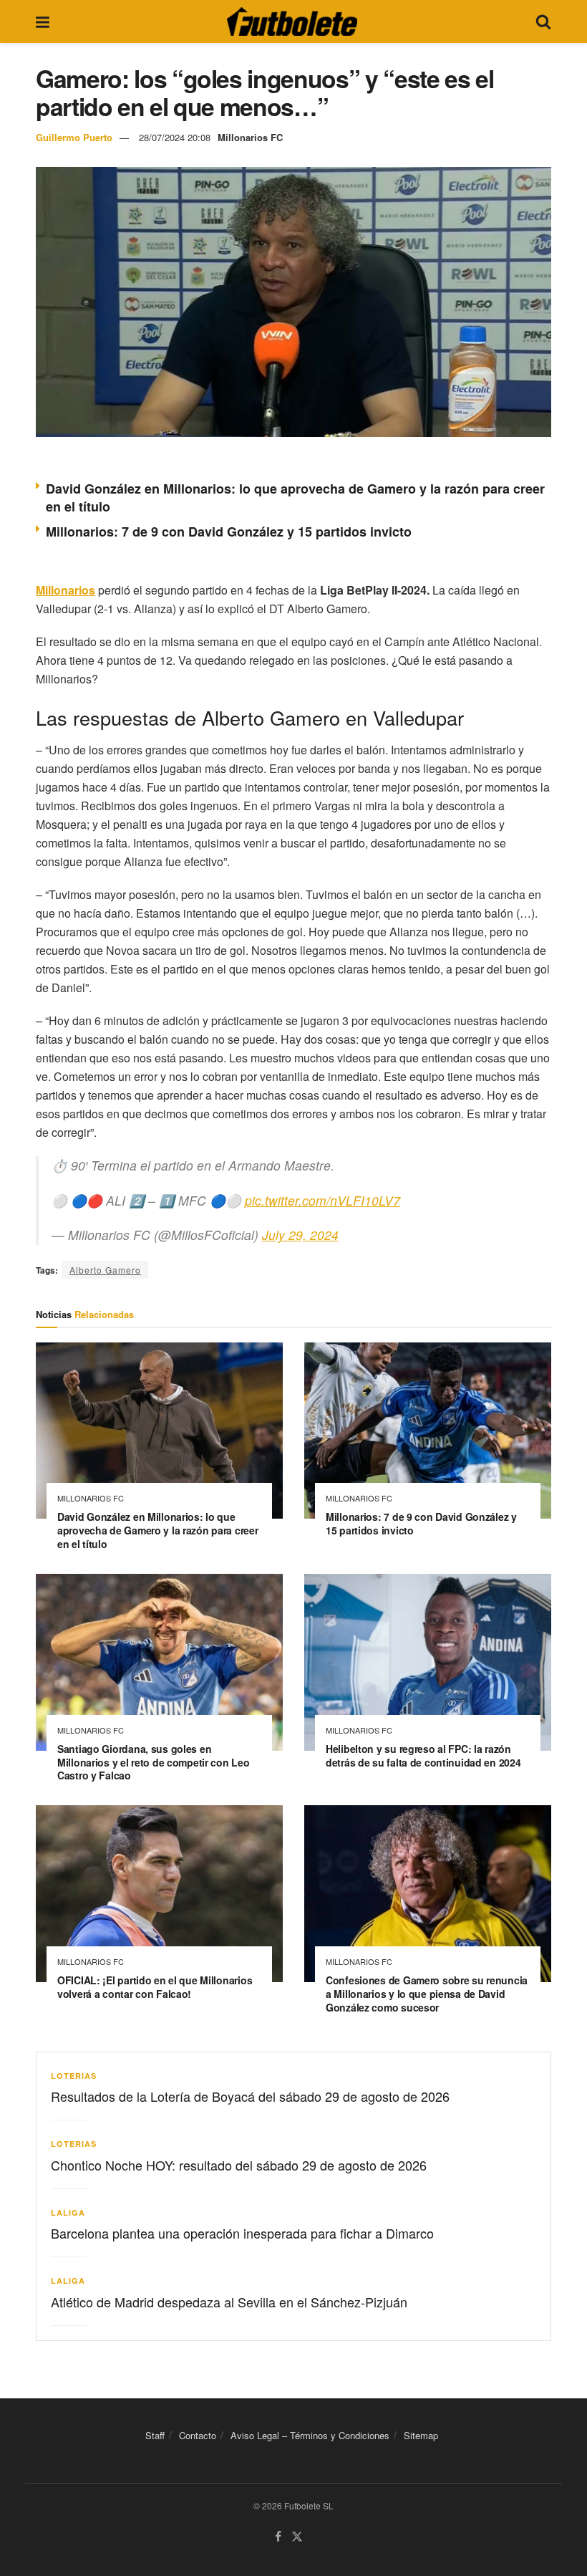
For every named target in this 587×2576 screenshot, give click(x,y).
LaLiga (68, 2212)
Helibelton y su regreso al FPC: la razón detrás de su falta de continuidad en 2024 (423, 1755)
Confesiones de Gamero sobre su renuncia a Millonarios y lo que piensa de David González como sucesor (427, 1994)
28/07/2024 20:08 (175, 137)
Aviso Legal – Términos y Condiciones (310, 2435)
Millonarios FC (250, 137)
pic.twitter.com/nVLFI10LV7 (322, 1200)
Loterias (74, 2076)
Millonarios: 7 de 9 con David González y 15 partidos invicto (229, 532)
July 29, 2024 (300, 1235)
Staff (155, 2435)
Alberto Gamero (105, 1270)
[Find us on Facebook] (278, 2537)
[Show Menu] (43, 21)
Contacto (198, 2435)
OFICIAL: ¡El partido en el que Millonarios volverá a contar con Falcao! (155, 1987)
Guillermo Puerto (74, 137)
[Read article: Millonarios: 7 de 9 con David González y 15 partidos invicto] (428, 1431)
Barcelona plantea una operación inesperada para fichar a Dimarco (242, 2233)
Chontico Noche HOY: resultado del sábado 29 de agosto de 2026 (239, 2165)
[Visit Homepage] (292, 21)
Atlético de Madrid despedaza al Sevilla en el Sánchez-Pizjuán (229, 2302)
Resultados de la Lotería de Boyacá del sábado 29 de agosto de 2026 (250, 2096)
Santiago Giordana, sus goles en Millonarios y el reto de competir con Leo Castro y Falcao (154, 1762)
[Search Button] (543, 21)
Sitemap (421, 2435)
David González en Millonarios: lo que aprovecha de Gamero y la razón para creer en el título (295, 498)
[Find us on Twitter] (297, 2537)
